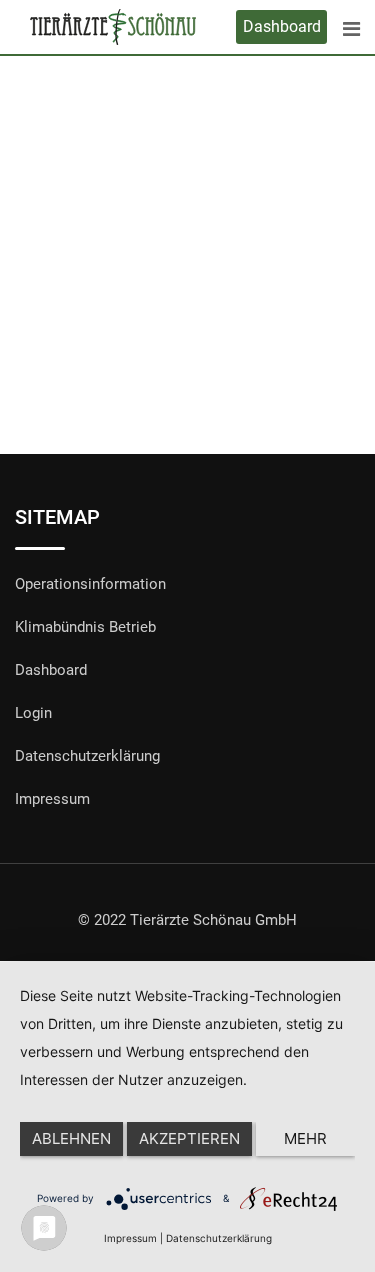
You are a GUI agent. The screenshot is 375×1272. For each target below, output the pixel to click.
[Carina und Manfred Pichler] (188, 201)
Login (33, 713)
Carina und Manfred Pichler (187, 325)
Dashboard (282, 26)
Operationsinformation (90, 584)
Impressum (52, 799)
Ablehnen (71, 1138)
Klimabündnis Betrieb (85, 627)
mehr (305, 1138)
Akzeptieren (189, 1138)
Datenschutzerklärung (87, 756)
